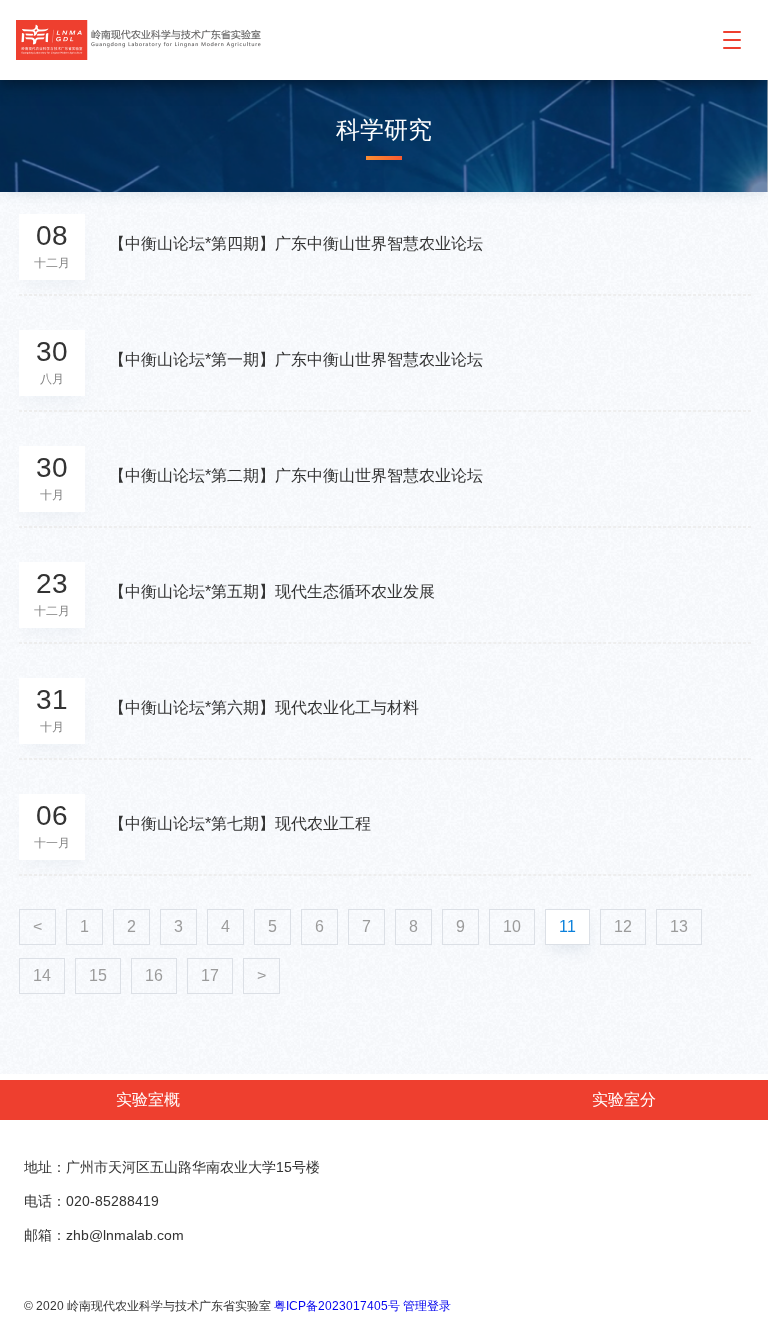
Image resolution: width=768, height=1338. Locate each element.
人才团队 (386, 1139)
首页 (65, 1139)
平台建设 (465, 1139)
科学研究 (307, 1139)
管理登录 (427, 1306)
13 (679, 926)
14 (42, 975)
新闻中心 (228, 1139)
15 (98, 975)
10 (512, 926)
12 (623, 926)
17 (210, 975)
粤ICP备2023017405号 (337, 1306)
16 (154, 975)
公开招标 (703, 1139)
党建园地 (544, 1139)
